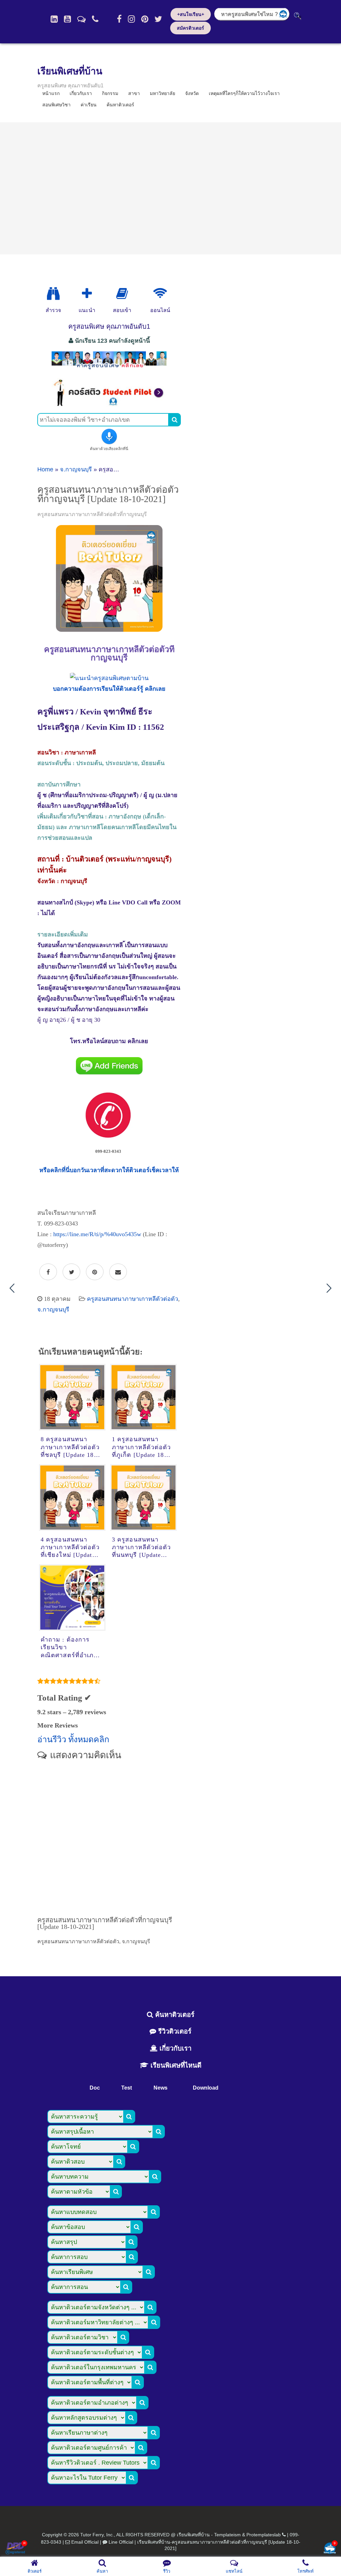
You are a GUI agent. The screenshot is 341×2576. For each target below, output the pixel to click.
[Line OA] (81, 19)
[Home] (54, 19)
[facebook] (119, 19)
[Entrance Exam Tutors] (122, 294)
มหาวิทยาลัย (163, 93)
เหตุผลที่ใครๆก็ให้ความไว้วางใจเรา (244, 93)
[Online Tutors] (160, 294)
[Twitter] (158, 19)
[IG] (131, 19)
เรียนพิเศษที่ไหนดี (175, 2065)
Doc (95, 2088)
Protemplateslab (264, 2535)
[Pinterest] (145, 19)
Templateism (227, 2535)
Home (45, 469)
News (161, 2088)
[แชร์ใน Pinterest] (95, 1272)
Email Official (85, 2542)
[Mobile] (95, 19)
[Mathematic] (87, 294)
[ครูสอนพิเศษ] (109, 369)
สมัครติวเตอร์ (190, 28)
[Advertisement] (170, 188)
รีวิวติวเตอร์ (174, 2031)
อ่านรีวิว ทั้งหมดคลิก (73, 1739)
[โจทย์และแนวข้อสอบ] (330, 2549)
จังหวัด (192, 93)
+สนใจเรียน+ (191, 14)
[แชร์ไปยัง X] (71, 1272)
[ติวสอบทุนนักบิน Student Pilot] (109, 404)
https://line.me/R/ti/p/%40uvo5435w (97, 1234)
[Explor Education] (53, 294)
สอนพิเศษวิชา (56, 105)
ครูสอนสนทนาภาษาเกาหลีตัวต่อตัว (133, 1299)
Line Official (121, 2542)
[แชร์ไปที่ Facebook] (48, 1272)
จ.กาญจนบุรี (76, 469)
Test (127, 2088)
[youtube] (67, 19)
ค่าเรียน (89, 105)
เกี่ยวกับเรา (174, 2048)
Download (206, 2088)
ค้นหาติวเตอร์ (120, 105)
